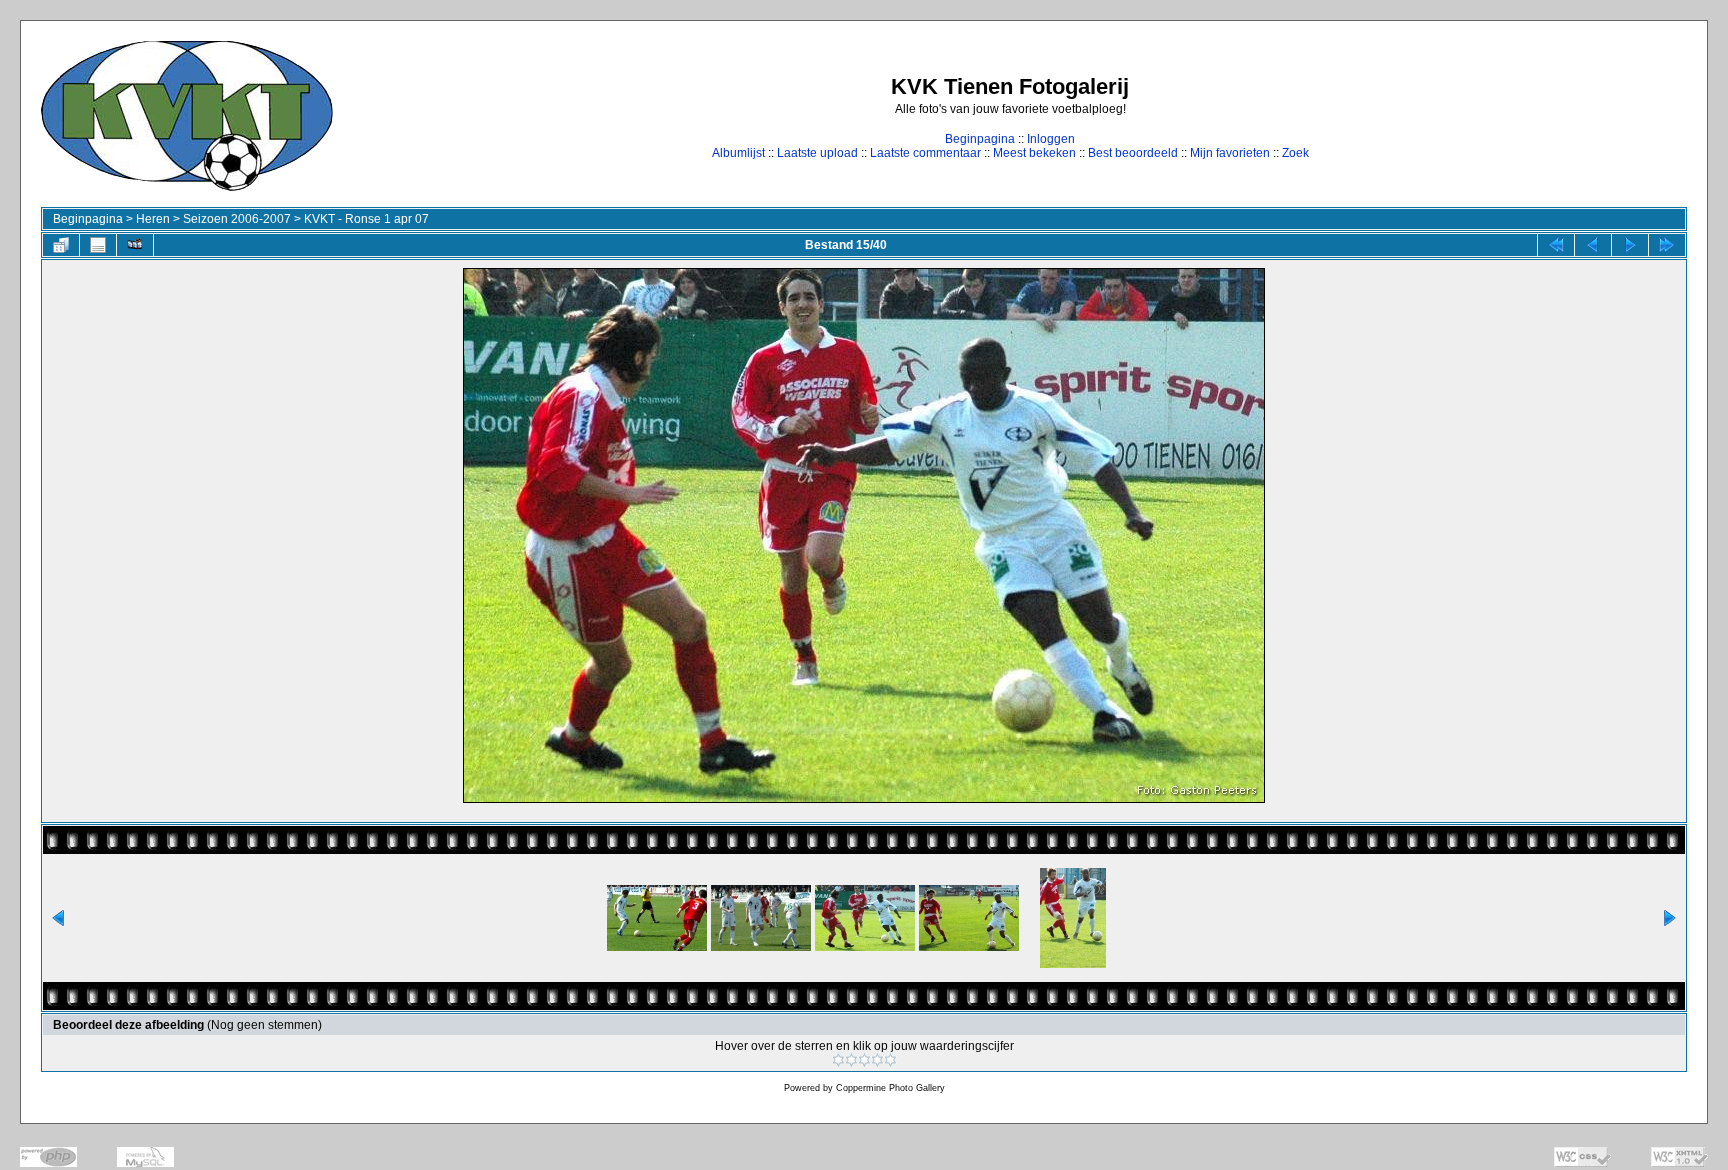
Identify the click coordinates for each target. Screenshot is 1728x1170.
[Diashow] (135, 245)
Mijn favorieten (1230, 153)
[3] (864, 1060)
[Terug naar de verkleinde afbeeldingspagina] (61, 245)
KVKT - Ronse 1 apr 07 (366, 219)
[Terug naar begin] (1556, 245)
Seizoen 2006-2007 (237, 219)
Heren (153, 219)
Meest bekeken (1034, 153)
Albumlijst (738, 153)
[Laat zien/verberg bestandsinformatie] (98, 245)
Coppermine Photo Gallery (890, 1088)
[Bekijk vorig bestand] (1593, 245)
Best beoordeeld (1133, 153)
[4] (877, 1060)
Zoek (1295, 153)
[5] (890, 1060)
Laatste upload (817, 153)
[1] (838, 1060)
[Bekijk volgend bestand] (1630, 245)
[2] (851, 1060)
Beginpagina (980, 139)
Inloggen (1051, 139)
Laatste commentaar (925, 153)
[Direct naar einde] (1667, 245)
